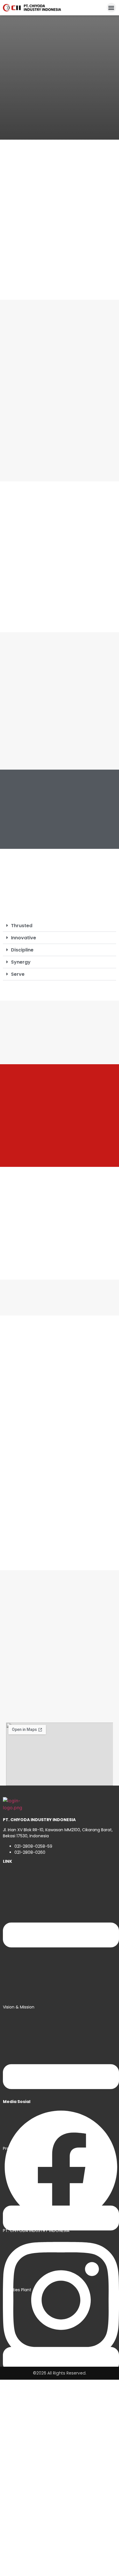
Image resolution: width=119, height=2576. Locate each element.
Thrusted (22, 926)
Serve (18, 974)
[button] (111, 8)
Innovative (24, 938)
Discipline (22, 950)
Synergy (21, 962)
